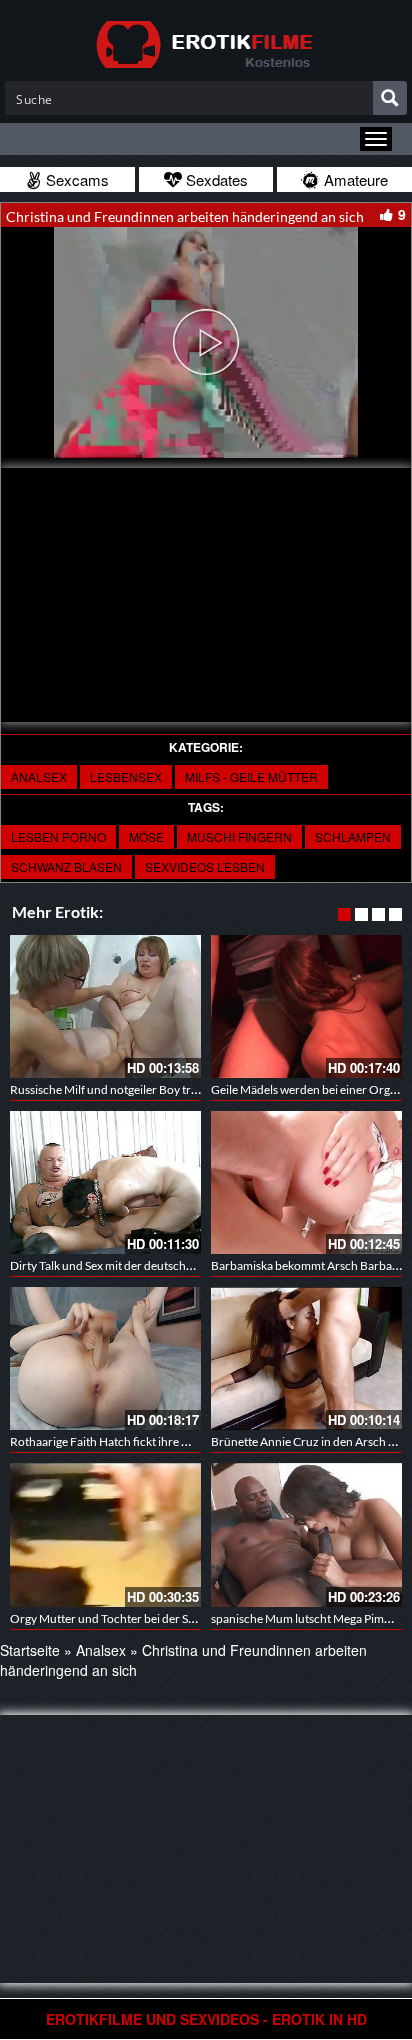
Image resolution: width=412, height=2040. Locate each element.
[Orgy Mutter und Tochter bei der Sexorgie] (105, 1534)
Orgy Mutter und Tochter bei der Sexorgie (118, 1618)
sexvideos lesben (205, 866)
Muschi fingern (239, 836)
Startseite (30, 1650)
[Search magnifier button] (390, 98)
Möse (146, 836)
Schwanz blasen (66, 866)
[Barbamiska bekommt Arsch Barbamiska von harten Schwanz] (306, 1182)
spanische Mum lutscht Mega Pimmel (307, 1618)
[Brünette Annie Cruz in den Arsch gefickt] (306, 1358)
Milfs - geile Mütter (251, 776)
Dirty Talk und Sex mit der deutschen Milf (116, 1265)
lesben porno (58, 836)
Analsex (39, 776)
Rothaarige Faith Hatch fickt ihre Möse (110, 1441)
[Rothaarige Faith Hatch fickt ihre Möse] (105, 1358)
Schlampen (353, 836)
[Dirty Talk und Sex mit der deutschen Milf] (105, 1182)
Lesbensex (126, 776)
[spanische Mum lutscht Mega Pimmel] (306, 1534)
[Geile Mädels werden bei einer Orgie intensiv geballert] (306, 1006)
